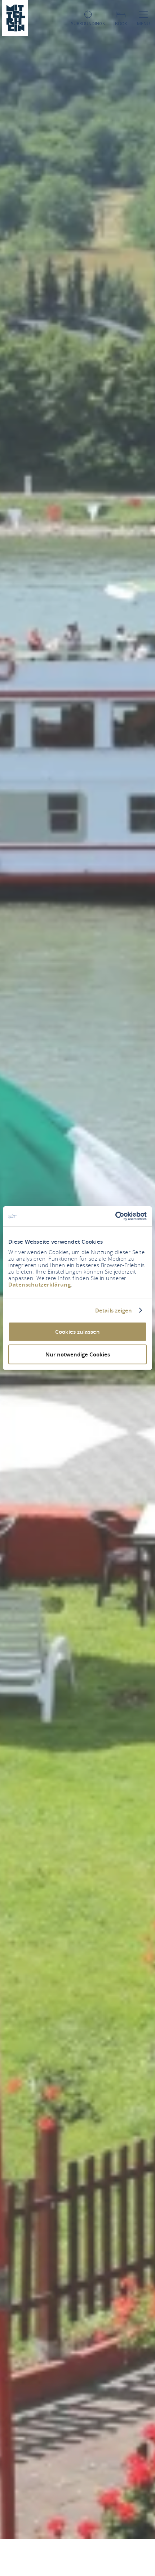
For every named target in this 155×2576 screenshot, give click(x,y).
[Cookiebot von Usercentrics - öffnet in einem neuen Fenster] (115, 1216)
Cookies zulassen (77, 1332)
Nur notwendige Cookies (78, 1354)
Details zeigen (114, 1310)
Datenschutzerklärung (39, 1285)
